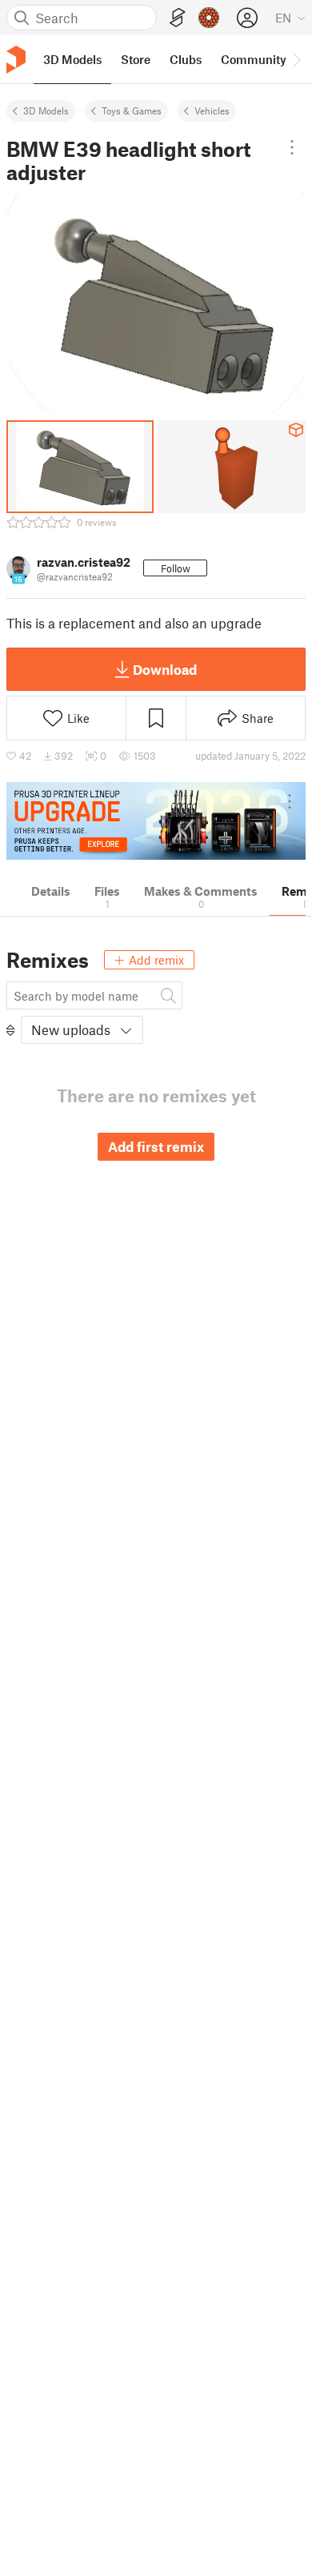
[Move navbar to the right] (296, 59)
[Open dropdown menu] (292, 147)
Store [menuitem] (136, 59)
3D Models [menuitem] (72, 59)
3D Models (46, 110)
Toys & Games (132, 110)
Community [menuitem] (254, 59)
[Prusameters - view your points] (209, 18)
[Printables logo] (16, 60)
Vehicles (212, 110)
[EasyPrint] (178, 18)
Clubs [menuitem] (186, 59)
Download (165, 669)
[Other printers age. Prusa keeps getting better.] (156, 821)
